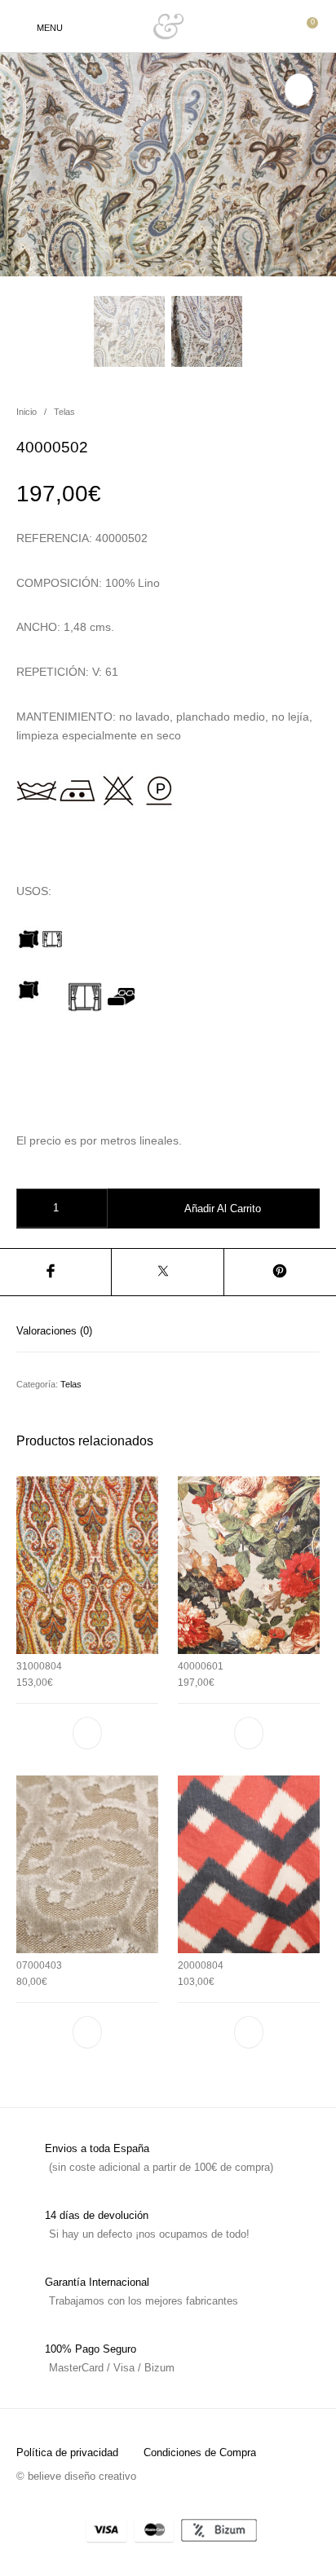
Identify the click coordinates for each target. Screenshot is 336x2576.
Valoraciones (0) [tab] (54, 1331)
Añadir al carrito (223, 1209)
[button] (87, 1733)
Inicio (27, 412)
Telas (64, 412)
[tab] (168, 1331)
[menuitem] (67, 2452)
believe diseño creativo (82, 2476)
